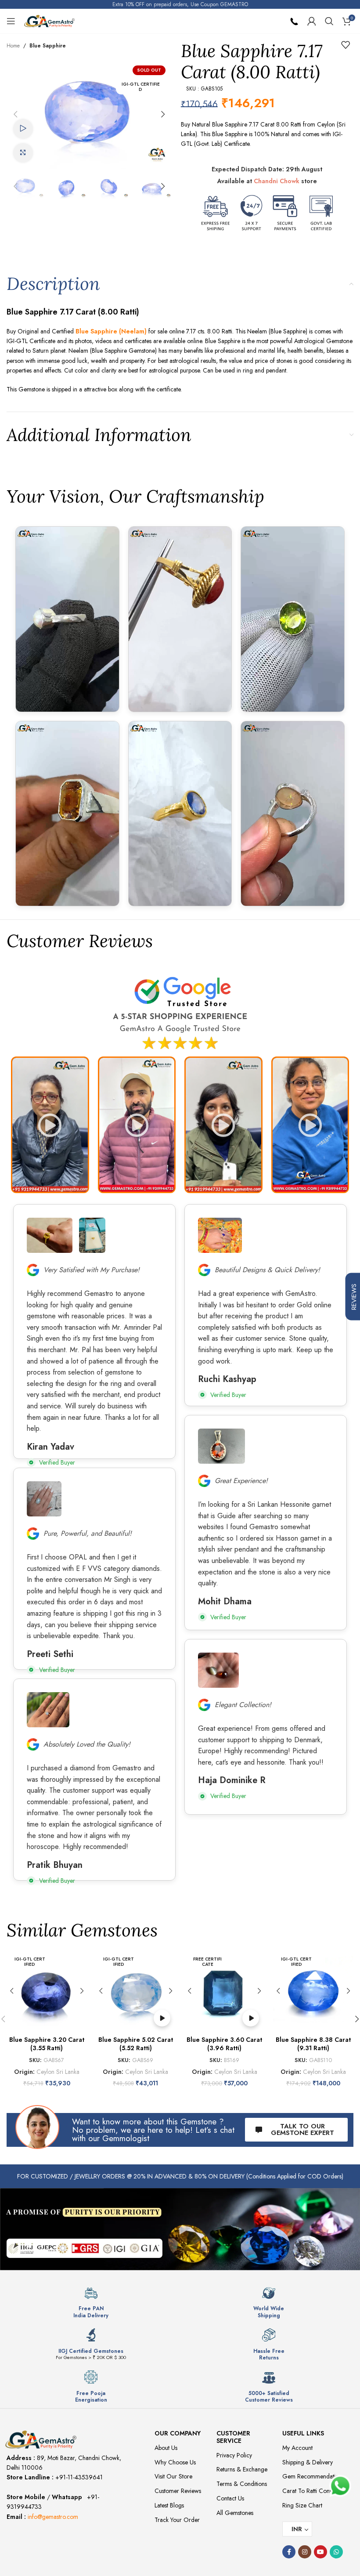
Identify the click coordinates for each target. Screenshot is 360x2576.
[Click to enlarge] (23, 153)
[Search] (329, 21)
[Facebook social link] (289, 2552)
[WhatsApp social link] (336, 2552)
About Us (166, 2448)
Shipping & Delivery (308, 2462)
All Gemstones (235, 2513)
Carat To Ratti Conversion (315, 2491)
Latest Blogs (169, 2505)
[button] (15, 114)
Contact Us (230, 2498)
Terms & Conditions (242, 2484)
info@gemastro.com (53, 2517)
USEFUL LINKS (303, 2433)
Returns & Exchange (242, 2469)
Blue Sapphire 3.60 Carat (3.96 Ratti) (224, 2044)
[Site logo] (49, 20)
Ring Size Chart (302, 2505)
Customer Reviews (178, 2491)
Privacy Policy (234, 2455)
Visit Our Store (173, 2476)
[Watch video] (23, 129)
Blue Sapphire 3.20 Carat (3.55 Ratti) (47, 2044)
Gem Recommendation (312, 2476)
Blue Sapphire (48, 46)
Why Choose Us (175, 2462)
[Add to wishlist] (346, 45)
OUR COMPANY (178, 2433)
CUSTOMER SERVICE (233, 2437)
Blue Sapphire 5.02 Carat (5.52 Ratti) (136, 2044)
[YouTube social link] (320, 2552)
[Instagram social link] (305, 2552)
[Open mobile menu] (11, 21)
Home (13, 46)
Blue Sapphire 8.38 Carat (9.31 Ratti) (313, 2044)
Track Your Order (177, 2520)
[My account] (312, 21)
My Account (297, 2448)
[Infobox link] (91, 2302)
